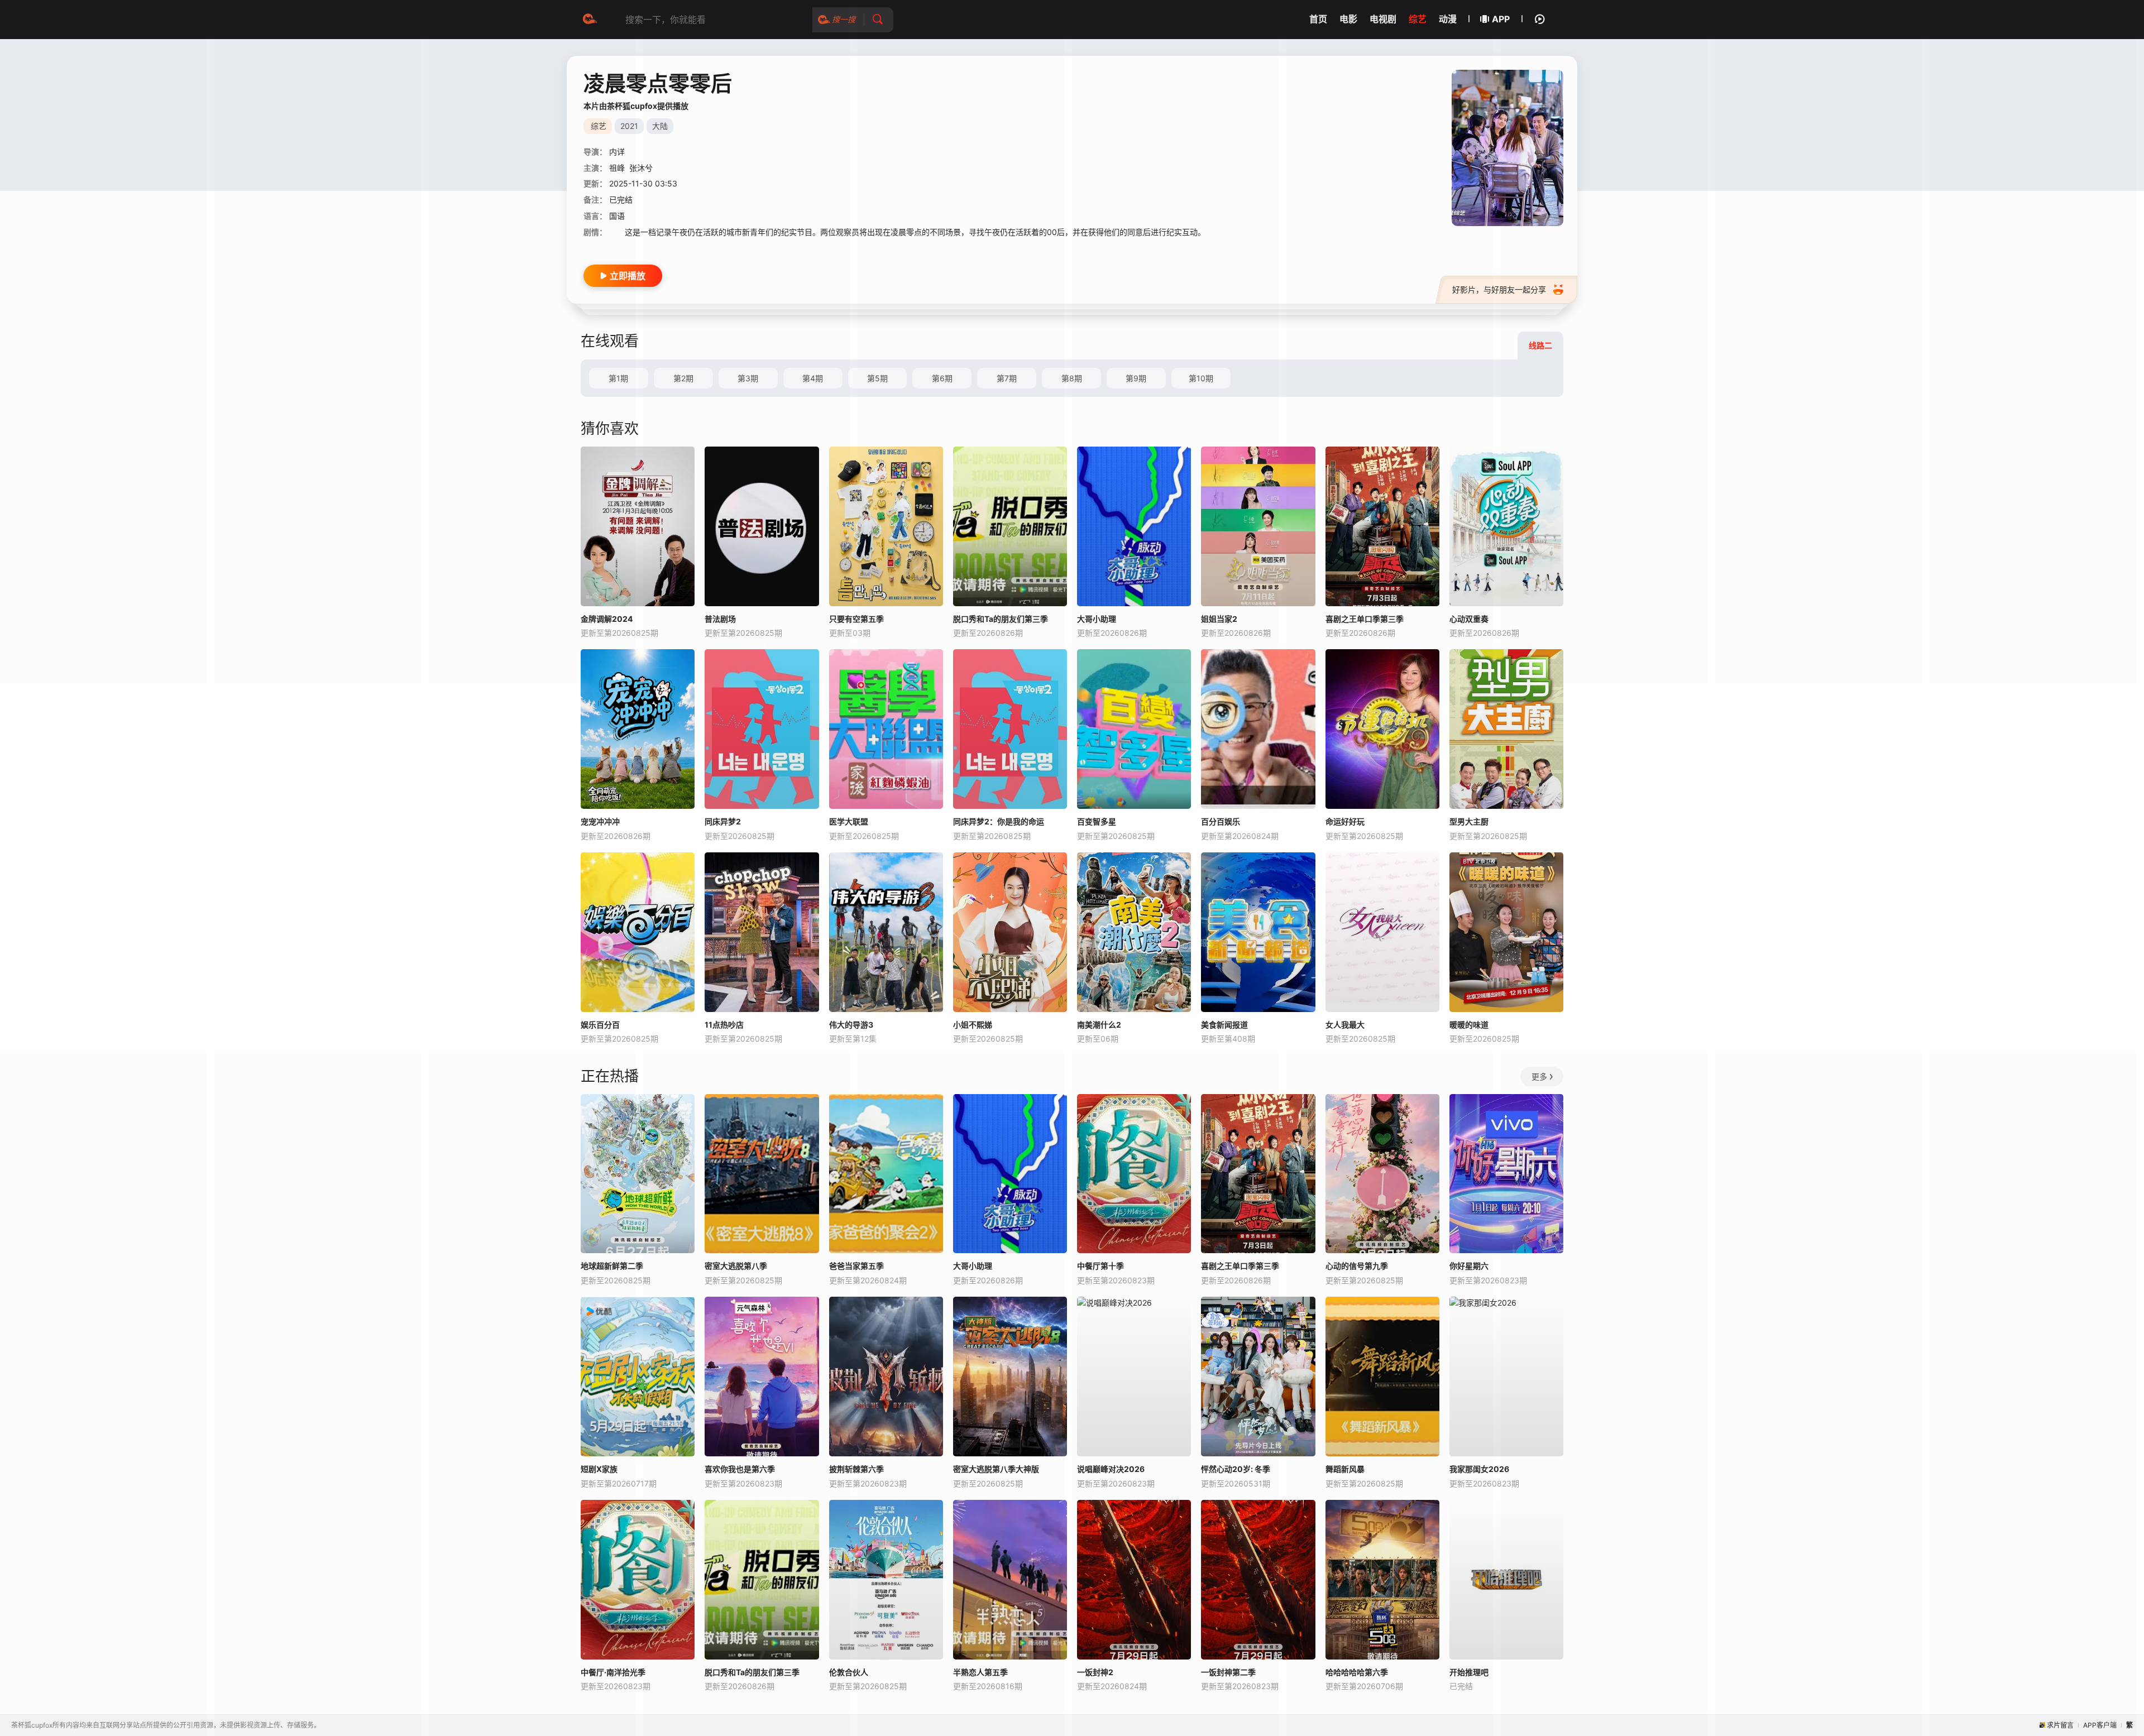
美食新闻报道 (1224, 1025)
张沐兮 (641, 168)
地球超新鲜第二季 (612, 1266)
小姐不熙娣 (973, 1025)
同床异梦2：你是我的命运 (999, 821)
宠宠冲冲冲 (600, 821)
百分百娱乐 (1221, 821)
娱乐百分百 (600, 1025)
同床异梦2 (723, 821)
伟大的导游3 (851, 1025)
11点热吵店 (724, 1025)
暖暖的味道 (1469, 1025)
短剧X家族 (599, 1469)
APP (1501, 19)
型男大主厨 (1469, 821)
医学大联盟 (849, 821)
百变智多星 (1097, 821)
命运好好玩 (1345, 821)
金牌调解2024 (607, 619)
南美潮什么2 (1099, 1025)
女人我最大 (1345, 1025)
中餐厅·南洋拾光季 (613, 1672)
